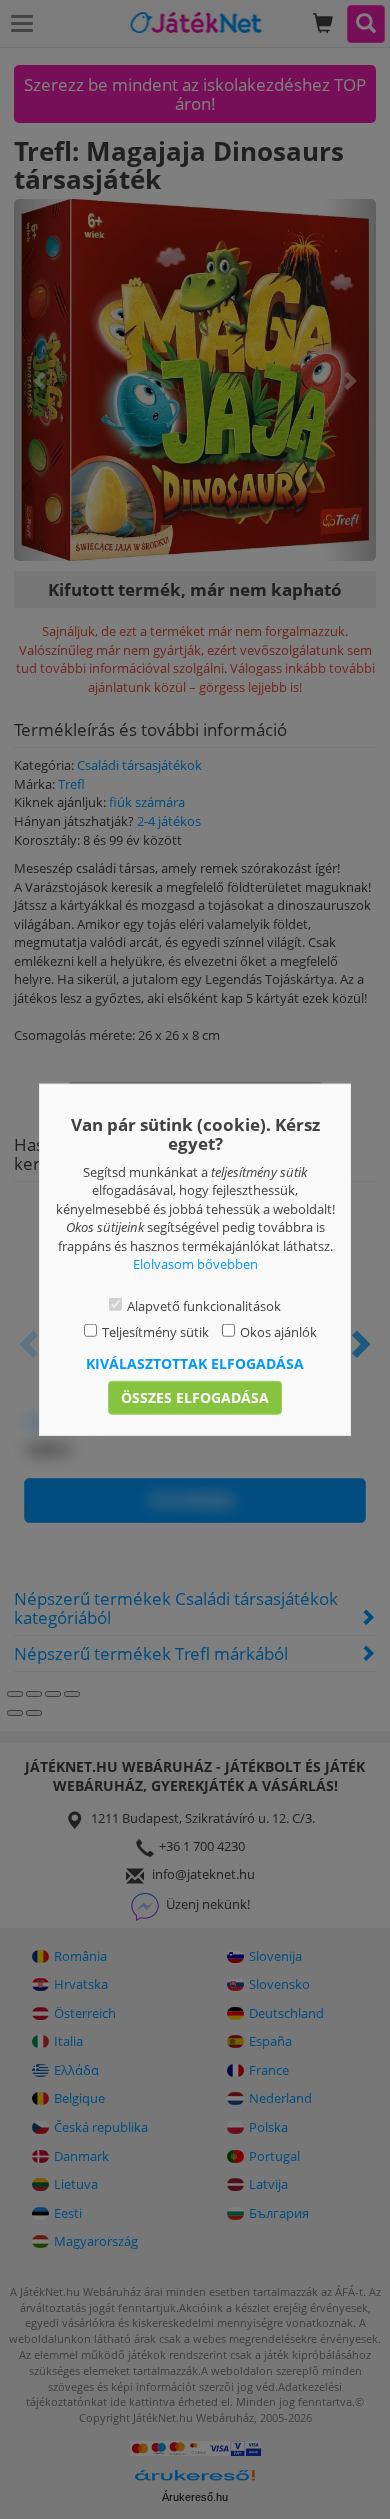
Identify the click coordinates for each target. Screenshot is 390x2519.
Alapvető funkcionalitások (204, 1306)
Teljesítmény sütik (155, 1332)
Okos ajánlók (278, 1332)
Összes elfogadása (195, 1397)
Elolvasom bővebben (195, 1264)
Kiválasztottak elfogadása (195, 1363)
